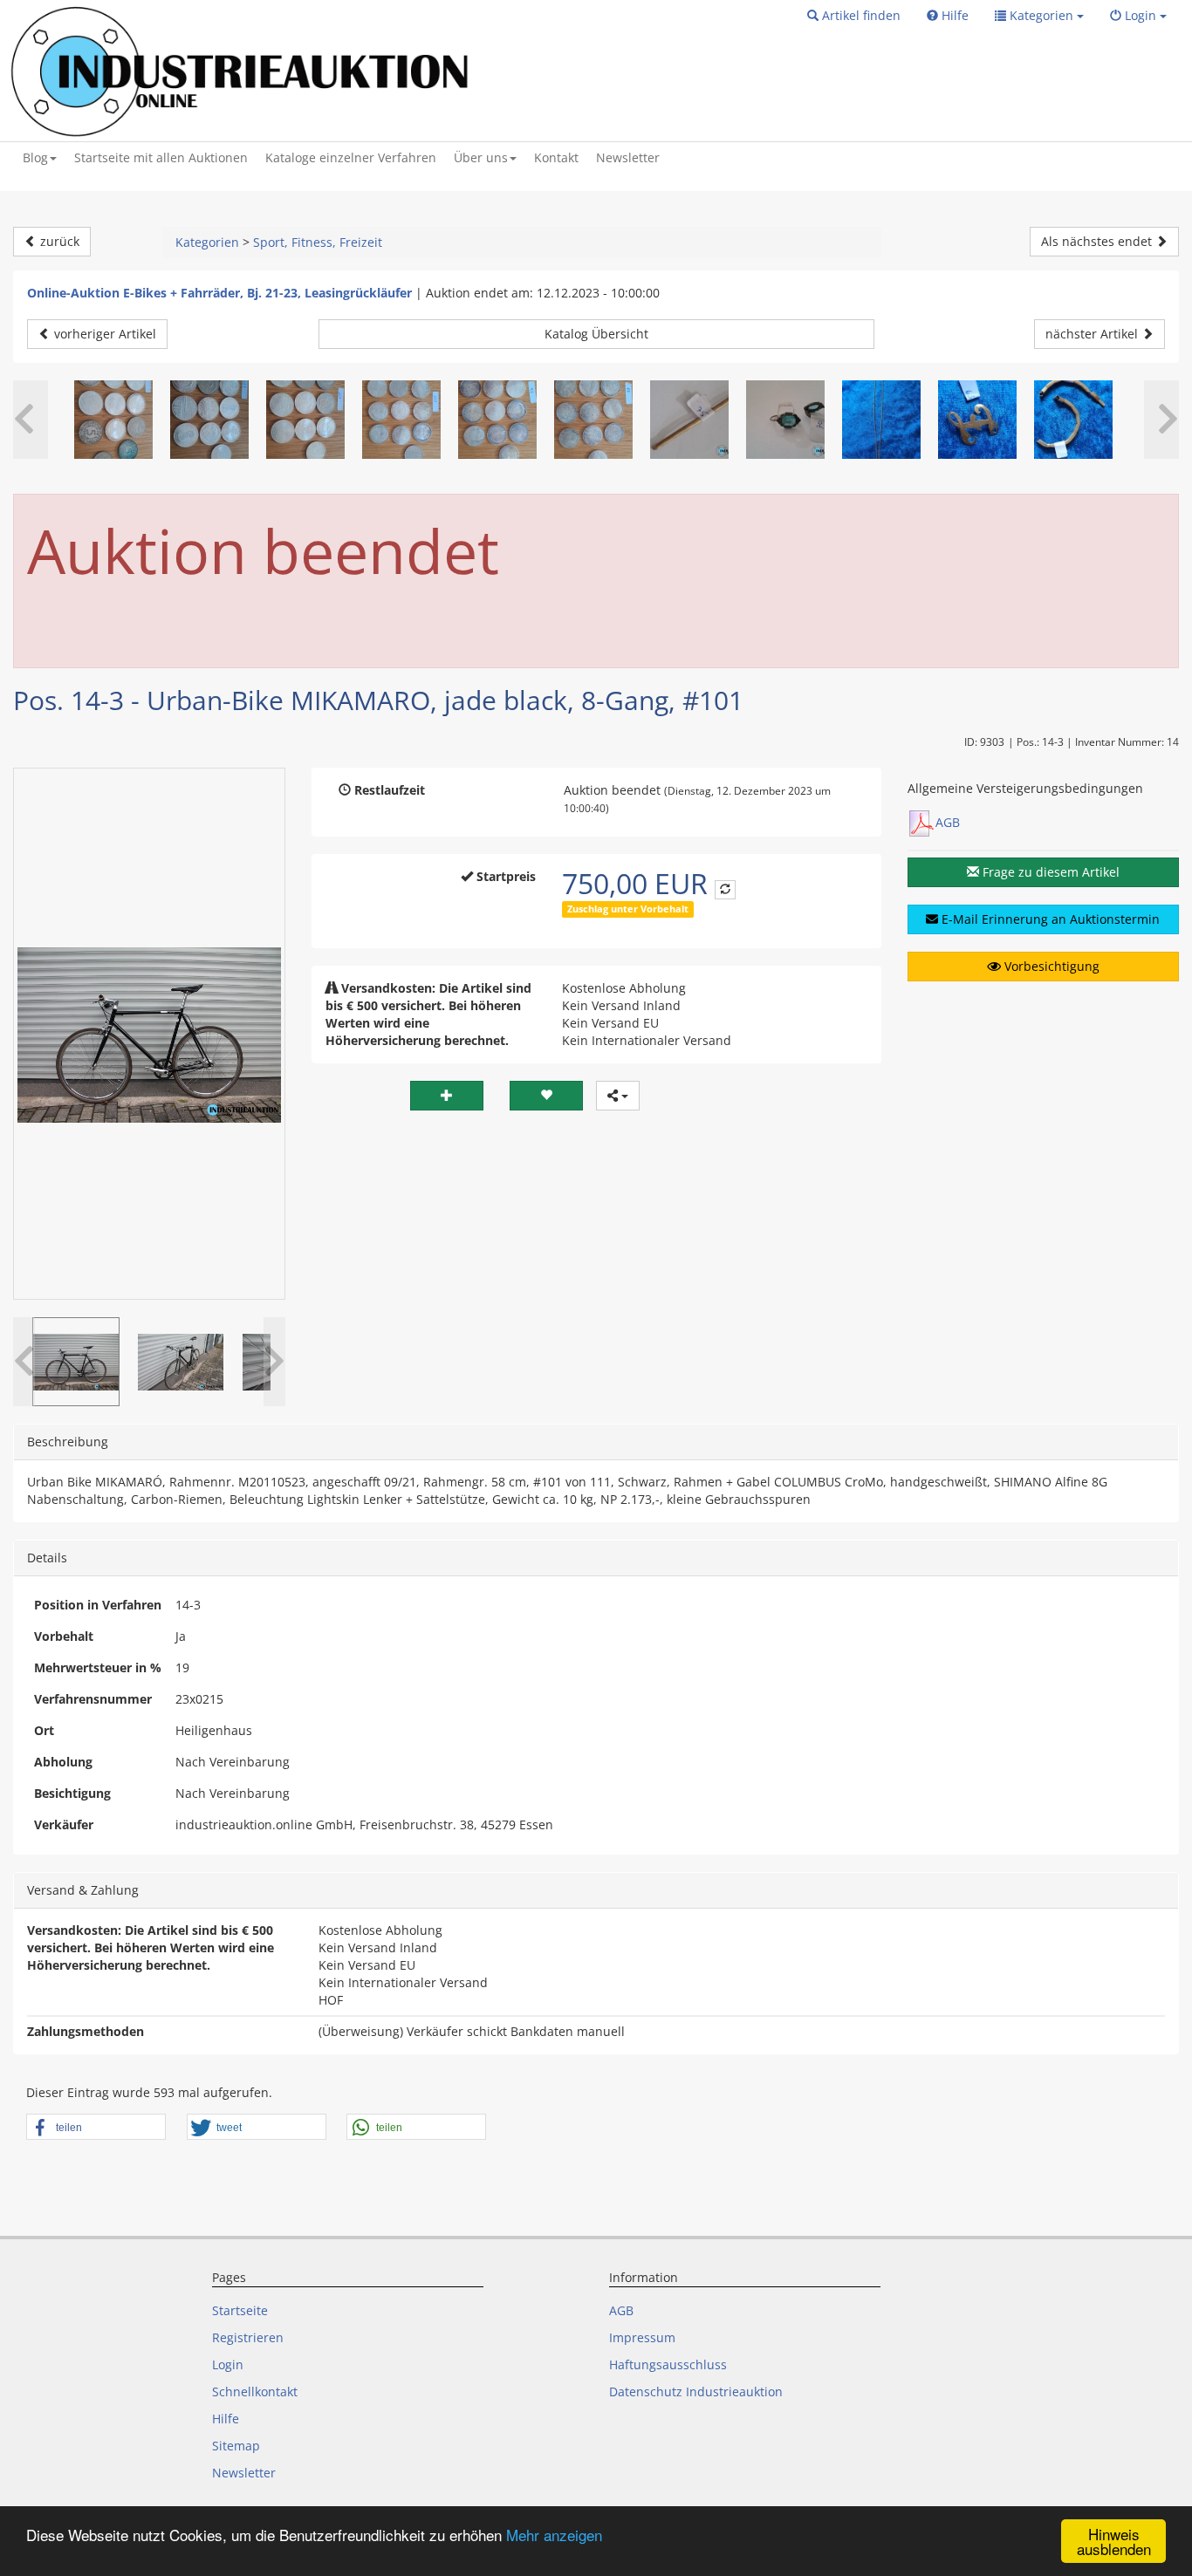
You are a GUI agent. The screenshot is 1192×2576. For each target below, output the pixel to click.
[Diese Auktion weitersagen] (618, 1096)
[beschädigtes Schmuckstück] (689, 420)
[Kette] (881, 420)
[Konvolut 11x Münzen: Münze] (113, 420)
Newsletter (628, 157)
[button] (854, 16)
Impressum (642, 2337)
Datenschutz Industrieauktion (696, 2392)
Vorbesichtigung (1050, 966)
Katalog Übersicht (596, 334)
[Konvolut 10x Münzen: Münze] (209, 420)
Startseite (240, 2310)
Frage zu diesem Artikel (1049, 872)
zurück (58, 241)
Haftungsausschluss (668, 2364)
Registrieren (248, 2337)
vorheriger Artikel (103, 334)
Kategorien (207, 242)
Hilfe (226, 2419)
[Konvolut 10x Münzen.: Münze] (593, 420)
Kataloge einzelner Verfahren (351, 157)
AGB (948, 822)
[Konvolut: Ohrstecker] (785, 420)
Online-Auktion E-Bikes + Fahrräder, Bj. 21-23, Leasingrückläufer (219, 293)
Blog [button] (35, 157)
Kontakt (556, 157)
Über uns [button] (481, 157)
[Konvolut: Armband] (1073, 420)
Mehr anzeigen (554, 2535)
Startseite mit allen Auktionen (161, 157)
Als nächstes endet (1098, 241)
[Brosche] (977, 420)
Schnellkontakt (255, 2392)
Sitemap (236, 2446)
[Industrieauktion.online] (242, 71)
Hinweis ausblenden (1114, 2541)
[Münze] (401, 420)
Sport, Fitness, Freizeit (318, 242)
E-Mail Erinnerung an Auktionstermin (1049, 919)
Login (228, 2364)
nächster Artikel (1093, 334)
